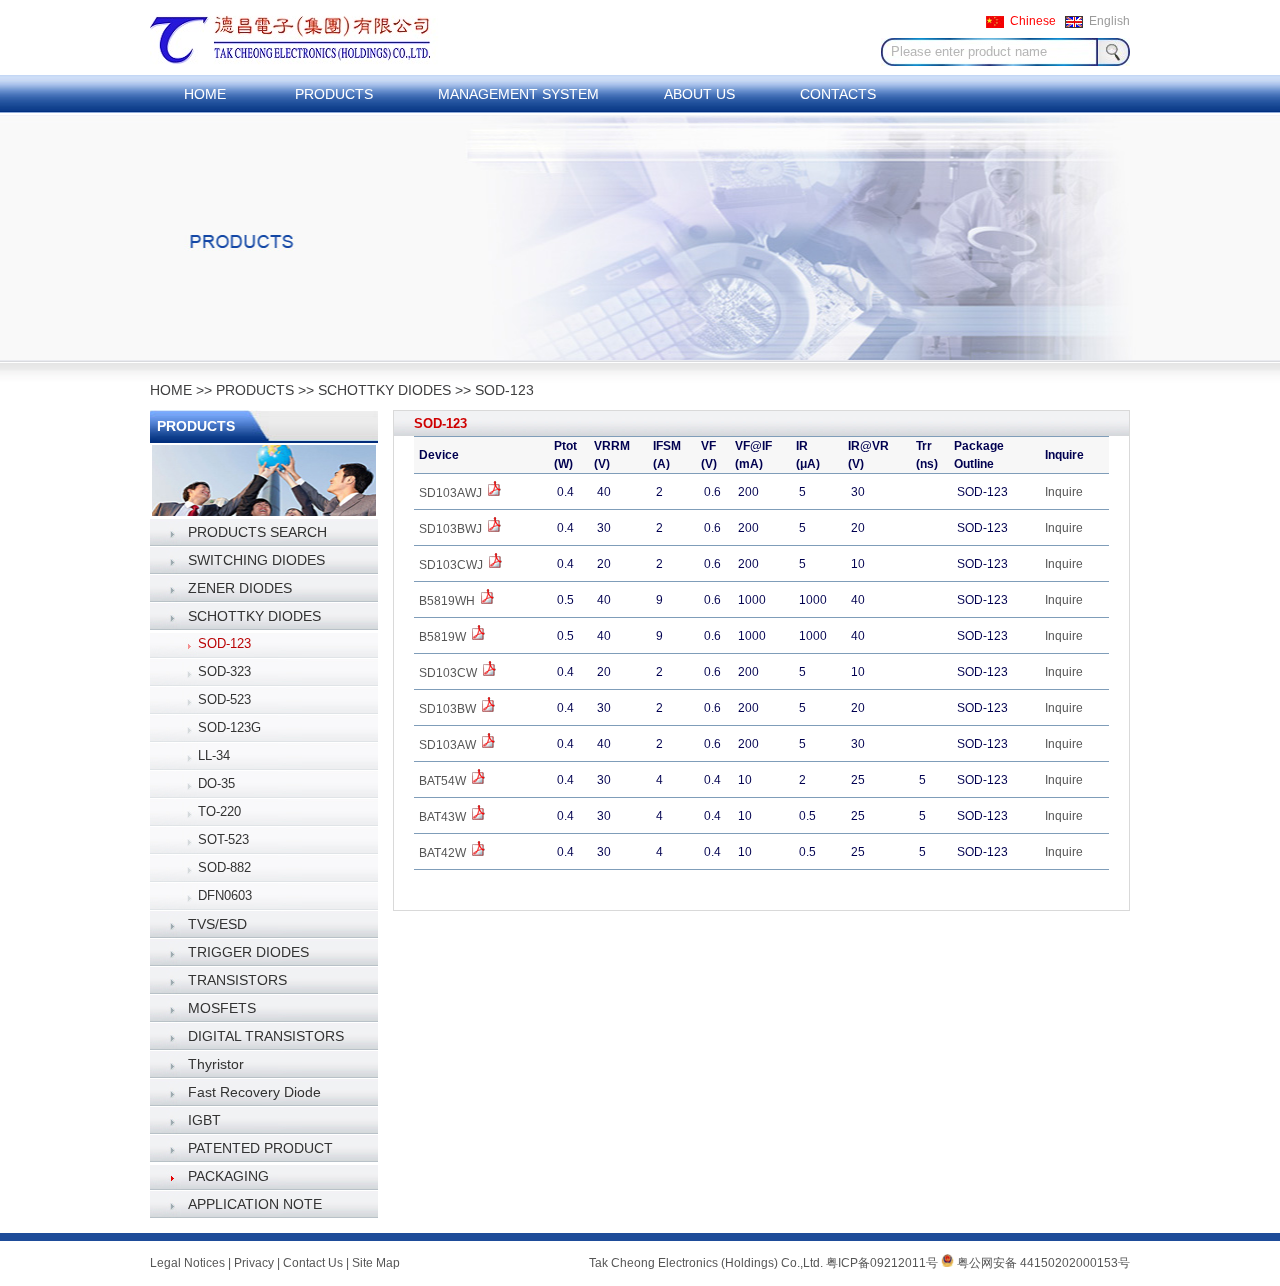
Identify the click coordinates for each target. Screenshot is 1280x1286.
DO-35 (216, 783)
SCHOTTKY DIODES (384, 390)
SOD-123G (229, 727)
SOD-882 (224, 867)
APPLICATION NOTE (255, 1204)
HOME (205, 94)
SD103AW (449, 745)
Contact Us (313, 1263)
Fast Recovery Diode (254, 1092)
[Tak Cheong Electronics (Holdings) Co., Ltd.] (307, 71)
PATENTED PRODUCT (260, 1148)
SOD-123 (504, 390)
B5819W (444, 637)
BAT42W (444, 853)
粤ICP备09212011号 (882, 1263)
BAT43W (444, 817)
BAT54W (444, 781)
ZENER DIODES (240, 588)
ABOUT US (699, 94)
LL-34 (214, 755)
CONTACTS (838, 94)
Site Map (376, 1263)
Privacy (254, 1263)
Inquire (1064, 492)
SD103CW (449, 673)
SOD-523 (224, 699)
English (1109, 21)
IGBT (204, 1120)
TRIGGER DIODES (248, 952)
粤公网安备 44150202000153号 (1042, 1263)
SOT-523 (223, 839)
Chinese (1033, 21)
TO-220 (219, 811)
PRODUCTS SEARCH (257, 532)
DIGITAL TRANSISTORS (266, 1036)
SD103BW (449, 709)
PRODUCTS (334, 94)
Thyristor (216, 1064)
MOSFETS (222, 1008)
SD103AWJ (452, 493)
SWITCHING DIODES (256, 560)
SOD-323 (224, 671)
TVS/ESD (217, 924)
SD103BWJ (452, 529)
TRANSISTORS (237, 980)
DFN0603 (225, 895)
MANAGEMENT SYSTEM (518, 94)
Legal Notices (187, 1263)
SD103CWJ (452, 565)
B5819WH (448, 601)
